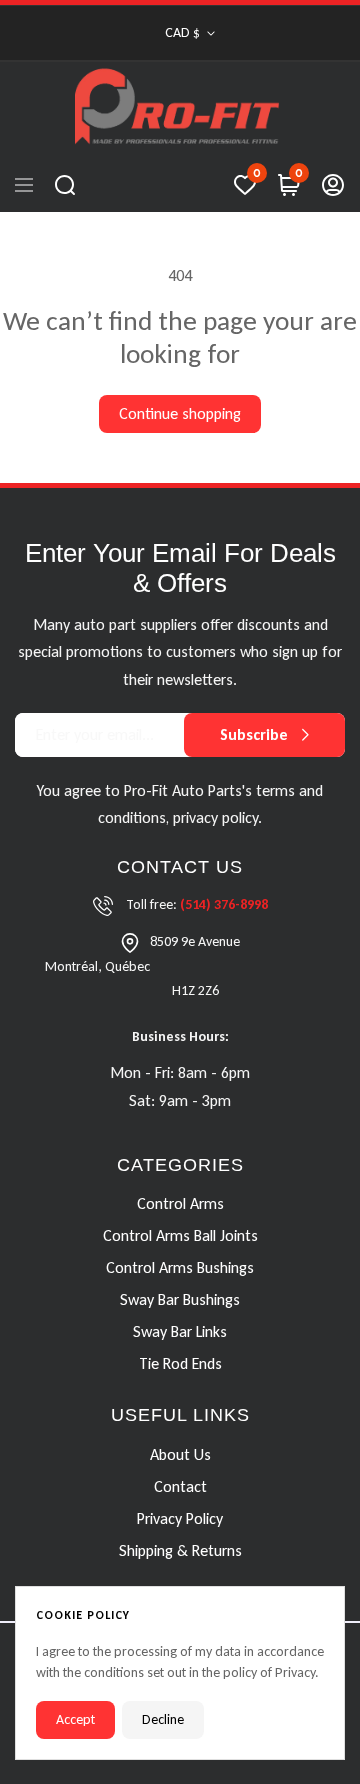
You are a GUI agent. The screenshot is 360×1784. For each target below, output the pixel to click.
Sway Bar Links (180, 1332)
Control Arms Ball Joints (180, 1236)
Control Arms (180, 1204)
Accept (75, 1719)
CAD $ (182, 32)
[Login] (333, 185)
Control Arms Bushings (180, 1268)
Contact (180, 1486)
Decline (163, 1719)
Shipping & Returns (180, 1550)
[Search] (65, 185)
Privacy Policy (180, 1518)
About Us (180, 1454)
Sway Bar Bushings (180, 1300)
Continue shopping (180, 413)
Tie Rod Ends (180, 1364)
